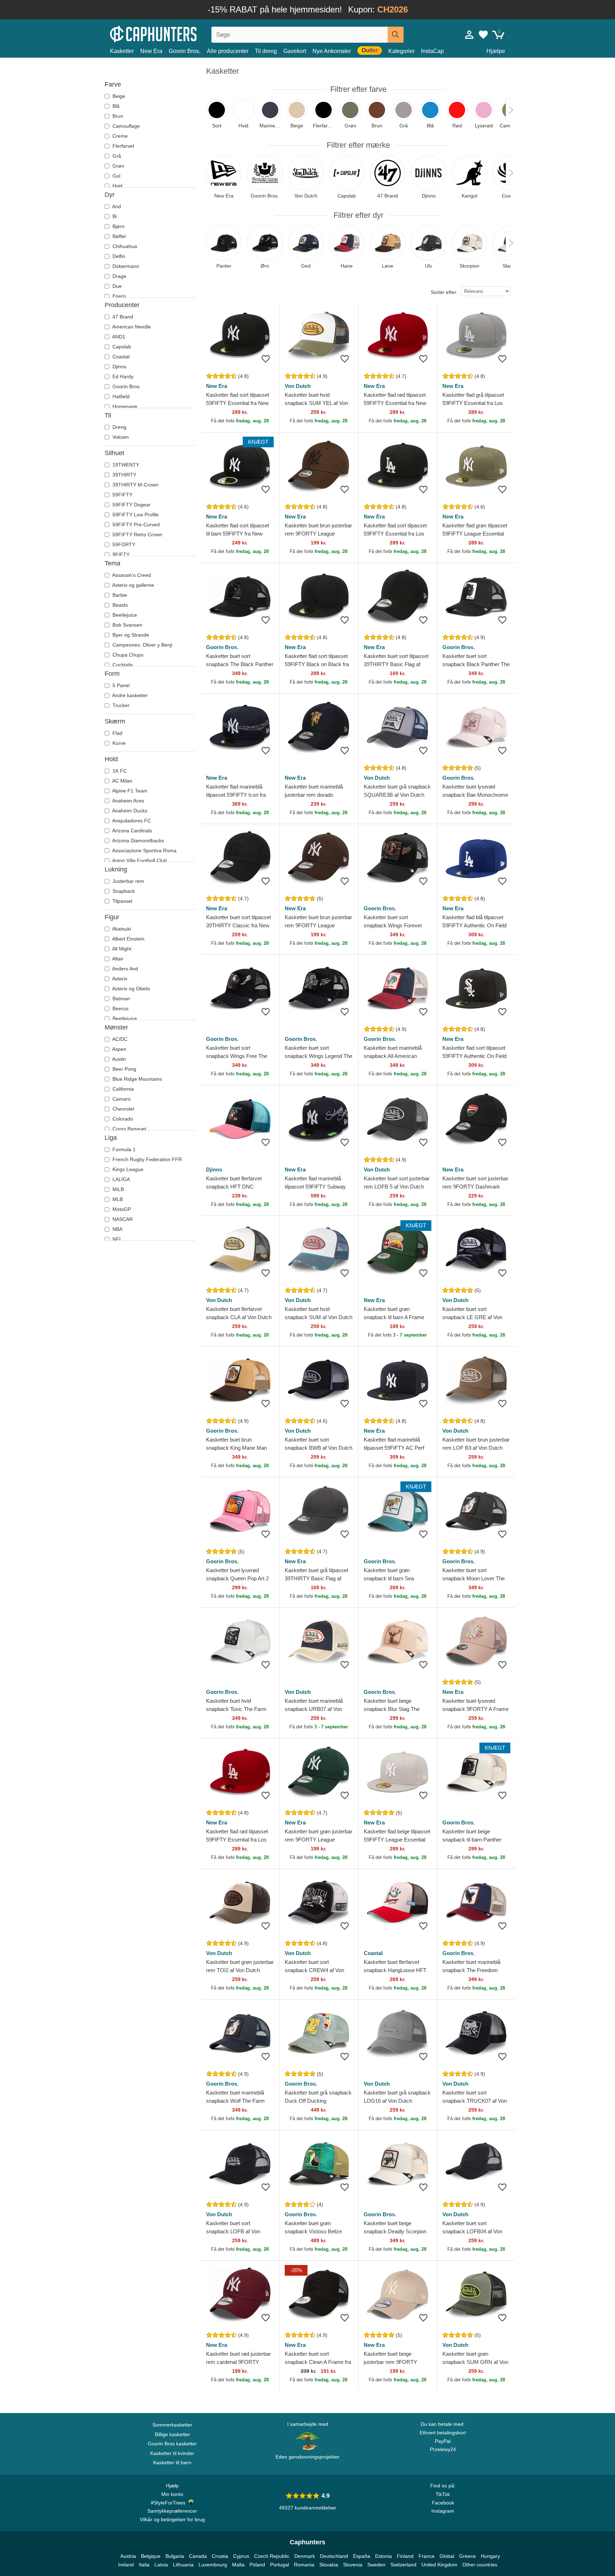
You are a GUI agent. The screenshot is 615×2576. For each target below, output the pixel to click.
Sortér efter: (444, 292)
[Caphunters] (172, 33)
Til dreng (266, 51)
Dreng (119, 427)
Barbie (119, 595)
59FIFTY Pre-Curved (135, 525)
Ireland (126, 2565)
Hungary (490, 2556)
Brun (117, 116)
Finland (405, 2556)
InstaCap (432, 51)
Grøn (118, 166)
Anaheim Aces (128, 801)
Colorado (122, 1119)
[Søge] (396, 35)
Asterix (119, 979)
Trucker (120, 705)
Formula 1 (123, 1149)
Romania (304, 2565)
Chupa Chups (127, 655)
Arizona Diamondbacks (138, 841)
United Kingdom (439, 2565)
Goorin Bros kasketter (172, 2444)
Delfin (118, 256)
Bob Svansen (127, 625)
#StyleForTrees (170, 2503)
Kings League (127, 1169)
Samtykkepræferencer (172, 2511)
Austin (119, 1059)
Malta (238, 2565)
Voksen (120, 437)
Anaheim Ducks (129, 811)
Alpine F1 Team (129, 791)
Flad (117, 733)
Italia (144, 2565)
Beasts (119, 605)
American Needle (131, 327)
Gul (116, 176)
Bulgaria (175, 2556)
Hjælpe (496, 51)
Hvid (117, 186)
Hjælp (172, 2486)
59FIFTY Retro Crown (137, 534)
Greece (467, 2556)
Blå (115, 106)
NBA (117, 1229)
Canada (198, 2556)
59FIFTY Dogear (131, 505)
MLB (117, 1199)
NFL (117, 1239)
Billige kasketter (172, 2434)
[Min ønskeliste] (483, 35)
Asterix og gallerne (133, 585)
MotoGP (121, 1209)
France (427, 2556)
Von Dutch (298, 386)
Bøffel (118, 236)
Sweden (376, 2565)
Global (447, 2556)
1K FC (119, 771)
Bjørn (118, 226)
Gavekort (295, 51)
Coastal (120, 357)
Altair (117, 959)
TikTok (443, 2494)
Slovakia (329, 2565)
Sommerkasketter (172, 2425)
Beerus (120, 1008)
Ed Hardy (122, 376)
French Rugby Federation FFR (146, 1159)
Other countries (480, 2565)
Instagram (443, 2511)
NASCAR (122, 1219)
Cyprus (241, 2556)
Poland (257, 2565)
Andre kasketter (129, 695)
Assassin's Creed (131, 575)
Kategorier (401, 51)
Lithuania (183, 2565)
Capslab (121, 347)
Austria (128, 2556)
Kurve (118, 743)
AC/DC (119, 1039)
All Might (121, 949)
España (362, 2556)
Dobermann (125, 266)
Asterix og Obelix (131, 989)
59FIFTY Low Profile (135, 515)
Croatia (220, 2556)
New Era (151, 51)
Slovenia (353, 2565)
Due (116, 286)
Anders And (125, 969)
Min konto (172, 2494)
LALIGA (120, 1179)
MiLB (117, 1189)
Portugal (280, 2565)
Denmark (305, 2556)
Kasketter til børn (172, 2462)
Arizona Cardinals (132, 831)
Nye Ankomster (332, 51)
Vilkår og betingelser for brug (172, 2519)
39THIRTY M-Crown (135, 485)
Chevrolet (123, 1109)
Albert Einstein (128, 939)
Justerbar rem (128, 881)
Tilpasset (122, 901)
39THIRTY (124, 475)
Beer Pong (124, 1069)
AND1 (118, 337)
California (122, 1089)
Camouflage (125, 126)
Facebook (443, 2503)
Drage (119, 276)
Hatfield (120, 396)
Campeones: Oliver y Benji (142, 645)
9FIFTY (120, 554)
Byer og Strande (130, 635)
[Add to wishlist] (266, 359)
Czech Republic (272, 2556)
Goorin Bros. (185, 51)
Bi (114, 216)
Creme (119, 136)
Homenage (124, 406)
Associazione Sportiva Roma (144, 850)
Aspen (119, 1049)
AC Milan (122, 781)
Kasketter (122, 51)
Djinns (119, 367)
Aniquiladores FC (131, 821)
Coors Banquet (129, 1129)
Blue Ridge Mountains (136, 1079)
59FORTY (123, 544)
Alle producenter (228, 51)
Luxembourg (213, 2565)
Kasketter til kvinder (172, 2453)
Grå (116, 156)
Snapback (123, 891)
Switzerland (403, 2565)
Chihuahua (124, 246)
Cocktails (122, 665)
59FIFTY (122, 495)
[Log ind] (469, 35)
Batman (120, 999)
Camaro (121, 1099)
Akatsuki (121, 929)
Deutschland (334, 2556)
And (116, 206)
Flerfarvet (123, 146)
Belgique (151, 2556)
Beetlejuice (124, 615)
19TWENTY (125, 465)
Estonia (383, 2556)
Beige (118, 96)
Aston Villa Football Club (139, 860)
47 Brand (122, 317)
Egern (119, 296)
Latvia (161, 2565)
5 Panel (120, 685)
